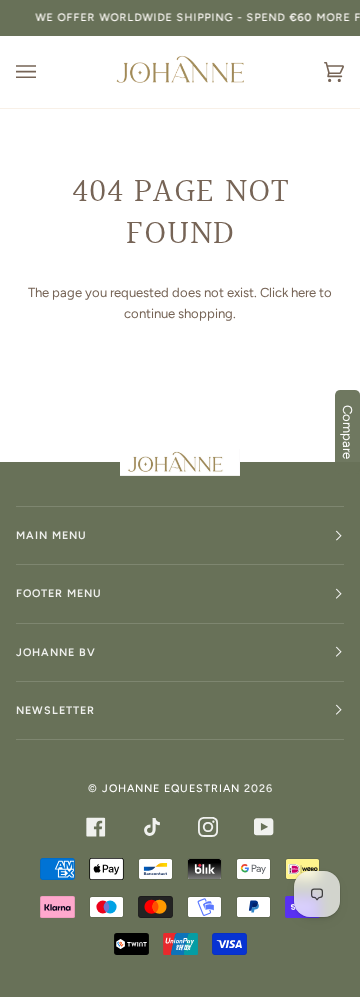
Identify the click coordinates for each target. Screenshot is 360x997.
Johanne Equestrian (171, 788)
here (303, 292)
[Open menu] (46, 72)
